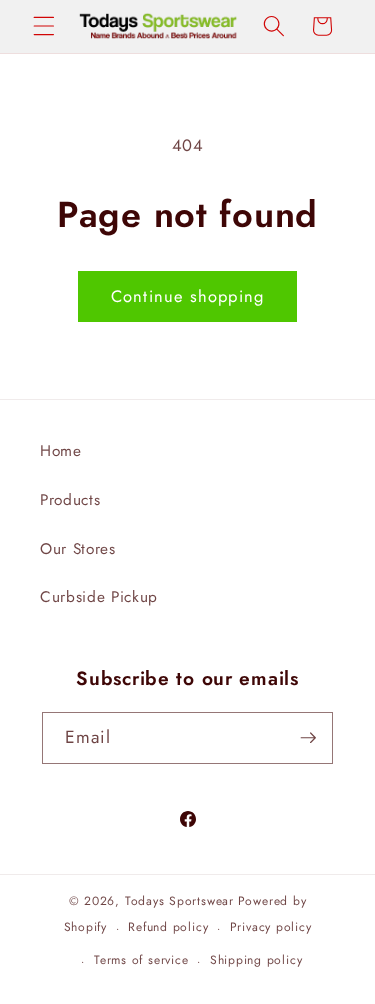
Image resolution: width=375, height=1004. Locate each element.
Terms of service (141, 960)
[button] (44, 26)
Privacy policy (271, 927)
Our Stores (78, 549)
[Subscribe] (308, 738)
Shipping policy (256, 960)
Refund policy (168, 927)
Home (61, 451)
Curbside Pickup (99, 597)
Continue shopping (187, 296)
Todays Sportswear (179, 901)
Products (70, 500)
